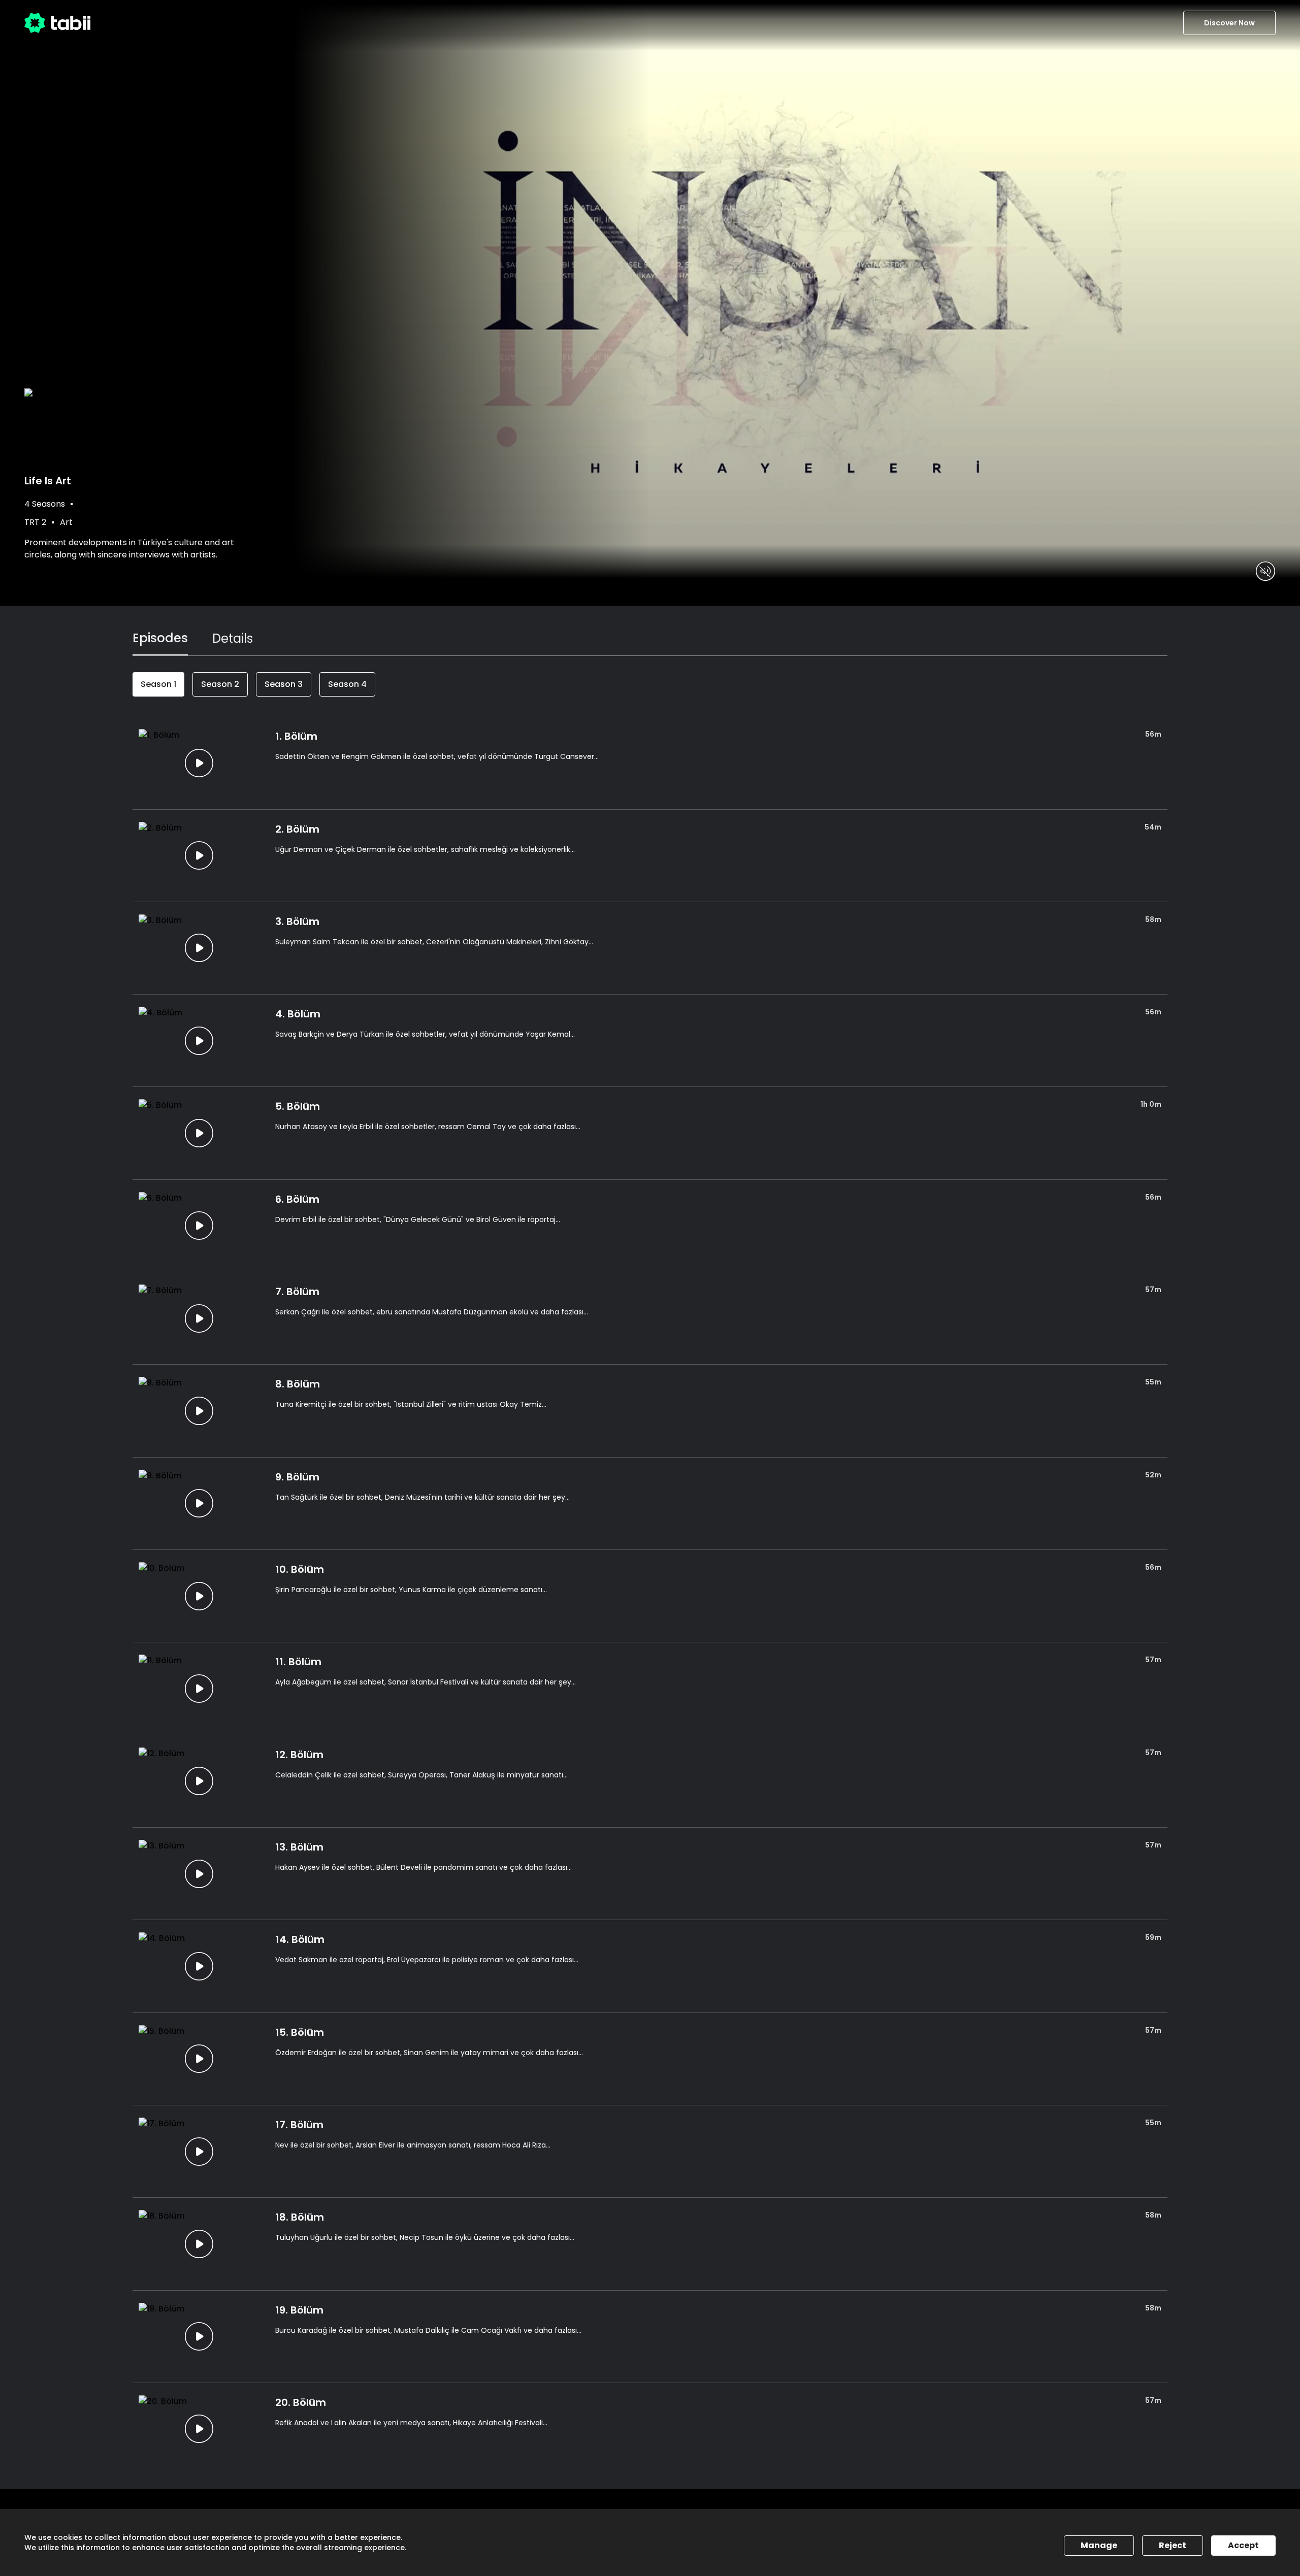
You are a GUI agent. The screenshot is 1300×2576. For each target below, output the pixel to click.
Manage (1099, 2545)
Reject (1173, 2545)
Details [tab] (233, 638)
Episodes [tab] (160, 638)
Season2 (220, 684)
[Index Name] (199, 763)
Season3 (284, 684)
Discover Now (1229, 23)
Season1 (158, 684)
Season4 (347, 684)
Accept (1243, 2545)
